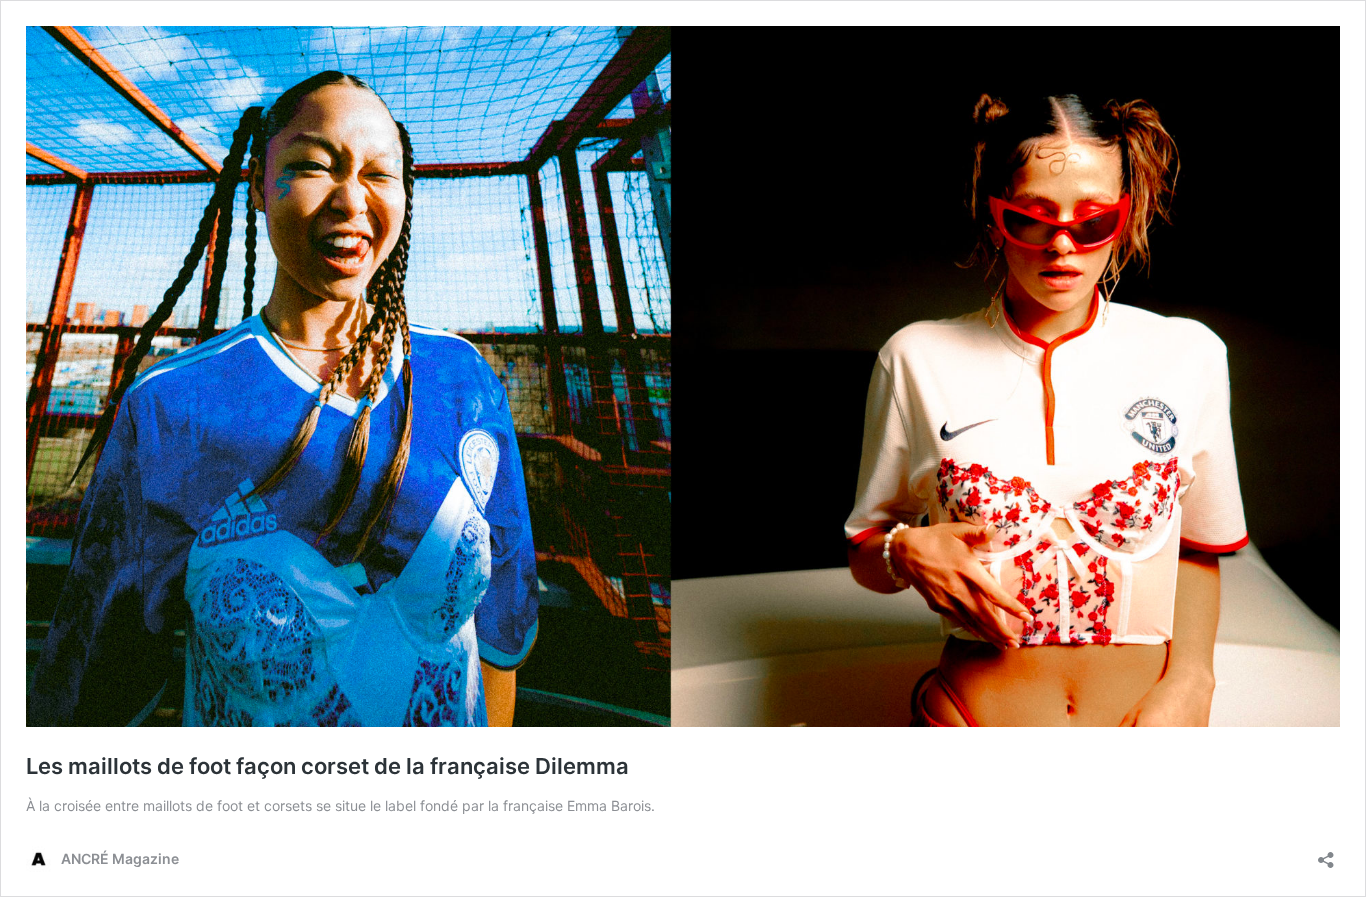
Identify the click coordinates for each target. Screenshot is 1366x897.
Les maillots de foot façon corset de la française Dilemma (327, 766)
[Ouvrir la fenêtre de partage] (1326, 853)
